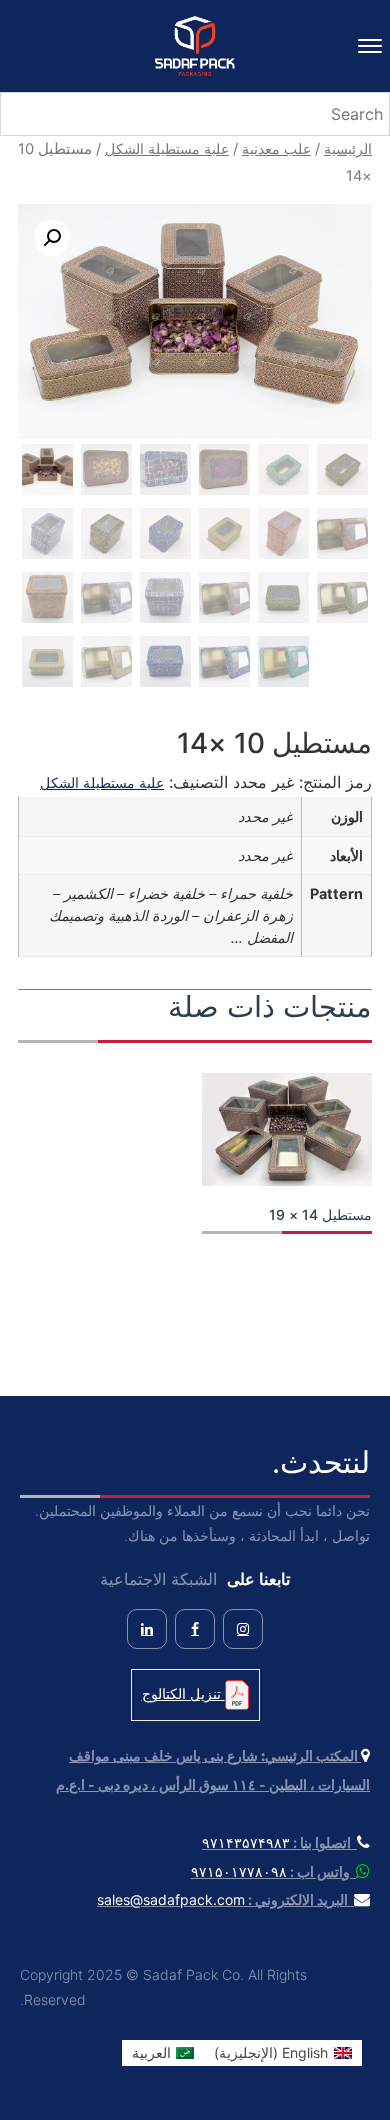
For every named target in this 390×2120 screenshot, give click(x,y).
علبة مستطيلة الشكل (167, 148)
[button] (52, 238)
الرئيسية (348, 148)
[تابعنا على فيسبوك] (195, 1629)
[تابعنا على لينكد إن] (147, 1629)
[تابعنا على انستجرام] (243, 1629)
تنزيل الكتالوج (183, 1693)
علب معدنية (276, 148)
